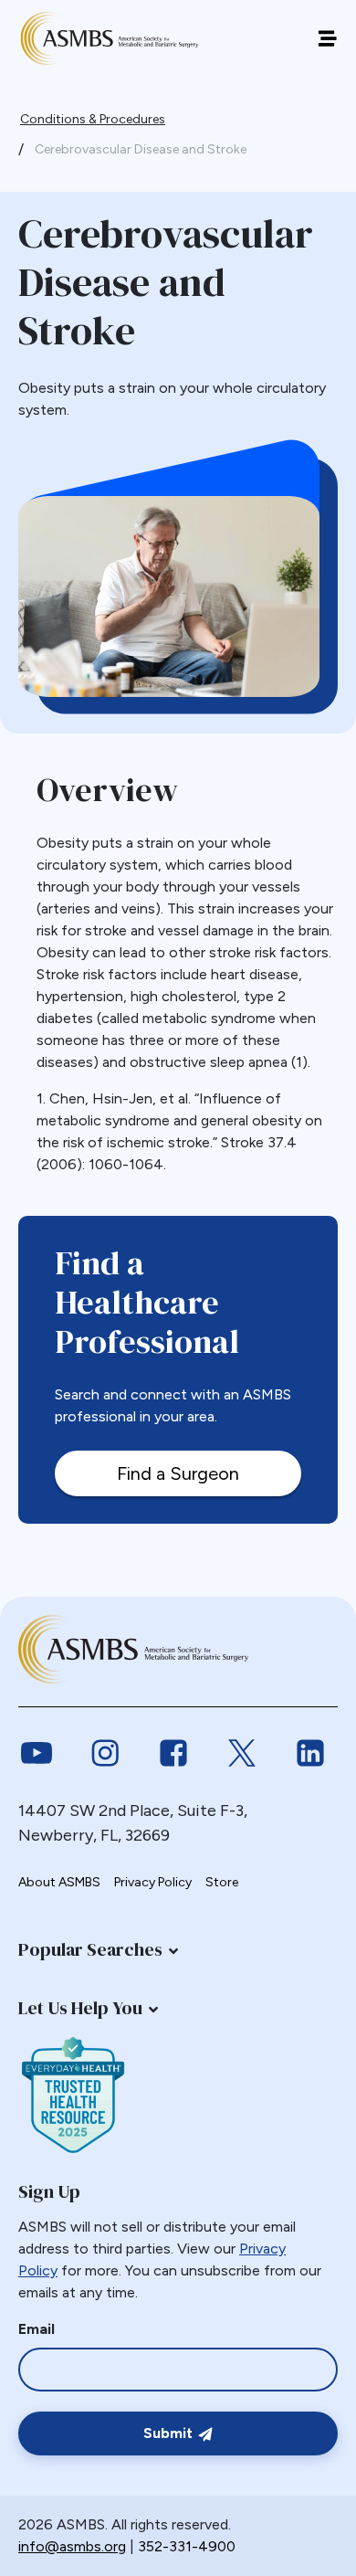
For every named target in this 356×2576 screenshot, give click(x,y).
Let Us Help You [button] (80, 2008)
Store (222, 1882)
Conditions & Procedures (93, 119)
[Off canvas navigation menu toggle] (327, 39)
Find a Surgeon (178, 1473)
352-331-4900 (187, 2546)
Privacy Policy (153, 1882)
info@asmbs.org (72, 2546)
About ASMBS (59, 1882)
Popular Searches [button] (90, 1949)
